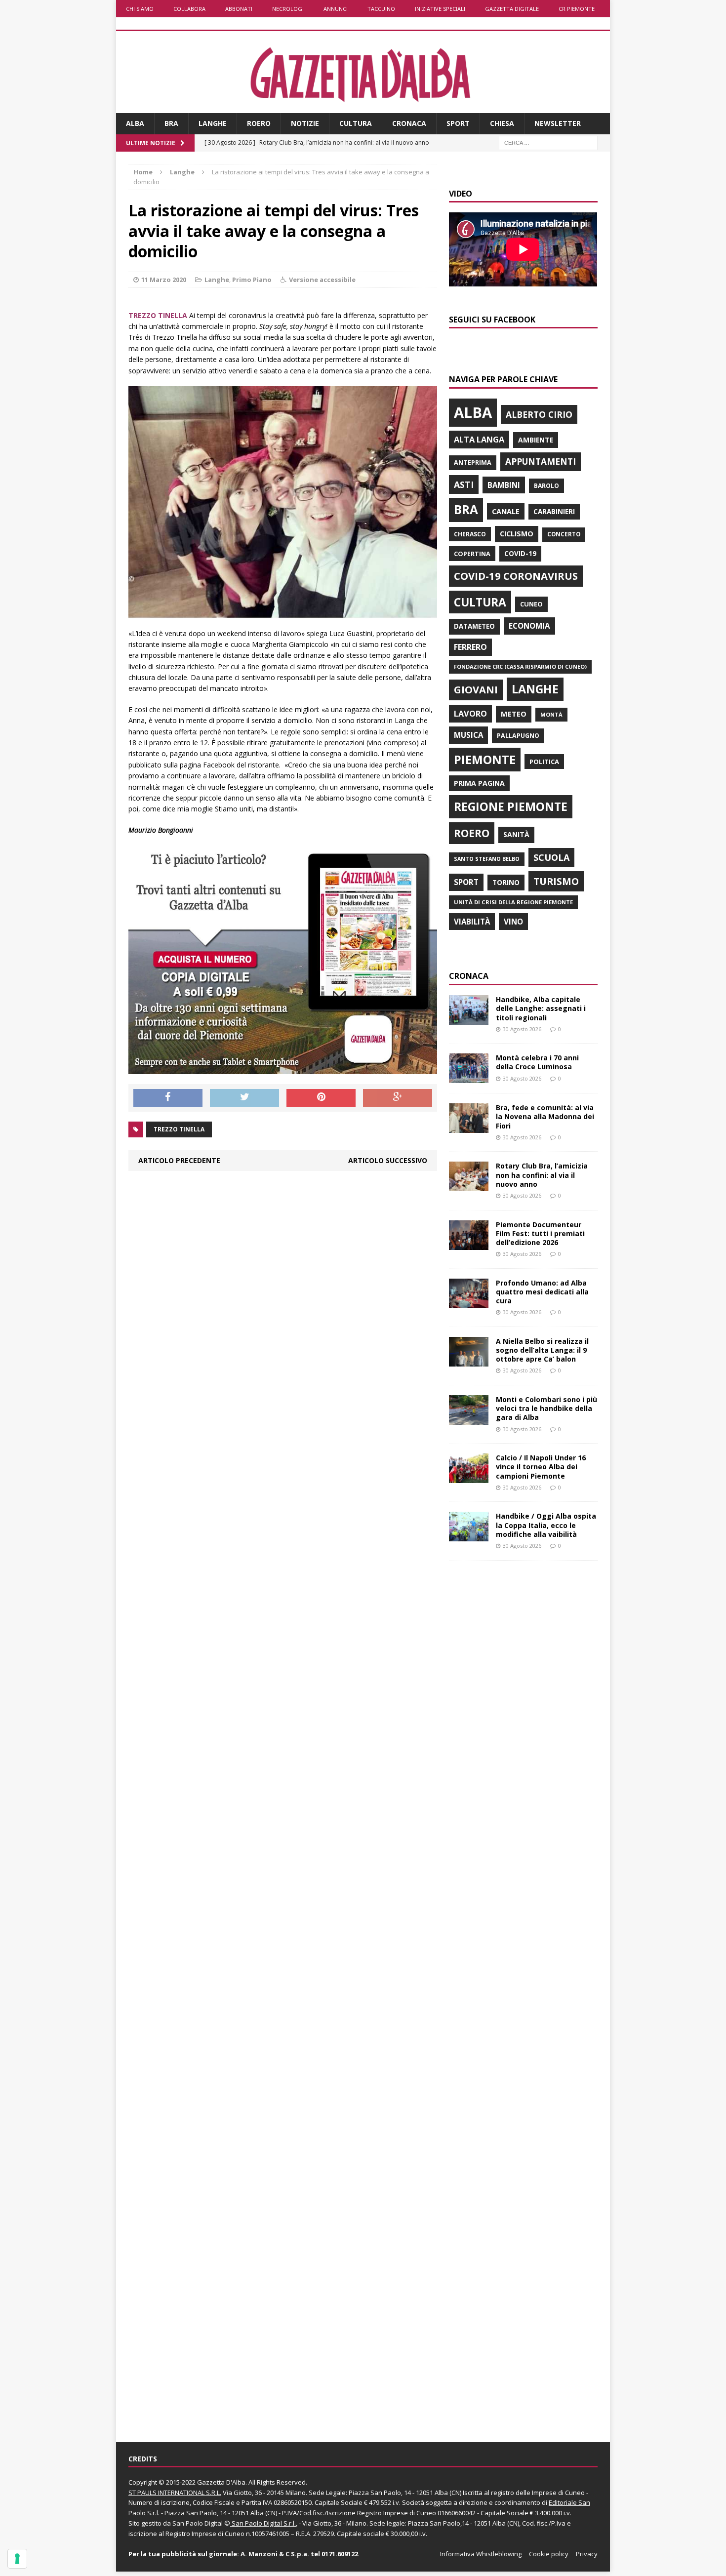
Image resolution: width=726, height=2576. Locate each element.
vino (513, 922)
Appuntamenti (541, 461)
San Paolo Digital (198, 2523)
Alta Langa (479, 439)
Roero (259, 123)
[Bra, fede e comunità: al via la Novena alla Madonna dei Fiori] (469, 1127)
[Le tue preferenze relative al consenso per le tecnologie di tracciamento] (17, 2559)
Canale (506, 511)
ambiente (536, 440)
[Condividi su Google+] (398, 1098)
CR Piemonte (577, 9)
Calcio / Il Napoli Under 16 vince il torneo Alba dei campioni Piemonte (541, 1467)
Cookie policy (549, 2554)
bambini (504, 485)
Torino (506, 882)
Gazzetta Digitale (512, 9)
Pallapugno (518, 736)
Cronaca (409, 123)
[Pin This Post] (321, 1098)
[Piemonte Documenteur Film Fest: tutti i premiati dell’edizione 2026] (469, 1244)
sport (466, 882)
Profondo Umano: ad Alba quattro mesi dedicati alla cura (542, 1292)
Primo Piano (252, 280)
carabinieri (554, 511)
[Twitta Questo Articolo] (244, 1098)
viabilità (472, 922)
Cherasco (470, 534)
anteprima (473, 463)
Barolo (546, 486)
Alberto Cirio (539, 414)
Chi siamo (140, 9)
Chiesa (502, 123)
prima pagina (479, 783)
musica (468, 735)
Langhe (213, 123)
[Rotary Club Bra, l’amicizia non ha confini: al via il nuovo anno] (469, 1186)
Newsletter (558, 123)
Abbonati (239, 9)
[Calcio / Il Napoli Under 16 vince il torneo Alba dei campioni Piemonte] (469, 1477)
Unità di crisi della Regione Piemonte (513, 902)
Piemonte (485, 759)
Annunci (336, 9)
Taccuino (381, 9)
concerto (564, 534)
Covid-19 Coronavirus (516, 576)
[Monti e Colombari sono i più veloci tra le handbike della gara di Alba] (469, 1419)
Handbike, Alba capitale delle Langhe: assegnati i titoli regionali (541, 1008)
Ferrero (470, 647)
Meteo (514, 714)
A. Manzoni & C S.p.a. (275, 2554)
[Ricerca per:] (548, 142)
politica (544, 762)
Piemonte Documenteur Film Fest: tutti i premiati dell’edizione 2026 (540, 1233)
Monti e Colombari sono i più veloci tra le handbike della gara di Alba (546, 1408)
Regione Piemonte (511, 806)
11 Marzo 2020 (164, 280)
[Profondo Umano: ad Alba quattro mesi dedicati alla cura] (469, 1302)
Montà (551, 714)
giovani (476, 690)
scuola (551, 857)
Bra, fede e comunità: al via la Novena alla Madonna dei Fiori (545, 1116)
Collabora (189, 9)
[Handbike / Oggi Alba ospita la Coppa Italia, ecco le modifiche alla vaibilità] (469, 1536)
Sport (458, 123)
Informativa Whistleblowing (481, 2554)
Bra (171, 123)
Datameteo (474, 626)
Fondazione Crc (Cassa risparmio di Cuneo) (520, 666)
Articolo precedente (179, 1160)
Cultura (356, 123)
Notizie (305, 123)
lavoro (470, 714)
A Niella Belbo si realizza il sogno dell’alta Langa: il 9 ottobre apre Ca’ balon (542, 1350)
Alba (135, 123)
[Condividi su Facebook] (168, 1098)
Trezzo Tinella (179, 1129)
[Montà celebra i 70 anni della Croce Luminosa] (469, 1077)
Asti (464, 484)
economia (529, 626)
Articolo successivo (388, 1160)
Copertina (472, 554)
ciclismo (517, 534)
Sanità (516, 834)
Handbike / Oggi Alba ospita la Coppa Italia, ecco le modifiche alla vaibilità (546, 1525)
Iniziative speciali (440, 9)
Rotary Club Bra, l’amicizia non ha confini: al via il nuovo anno (542, 1175)
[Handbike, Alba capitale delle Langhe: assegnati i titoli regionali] (469, 1019)
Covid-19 (520, 554)
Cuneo (531, 604)
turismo (556, 881)
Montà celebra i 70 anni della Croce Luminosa (537, 1062)
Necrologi (288, 9)
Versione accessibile (322, 280)
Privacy (587, 2554)
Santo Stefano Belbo (487, 859)
